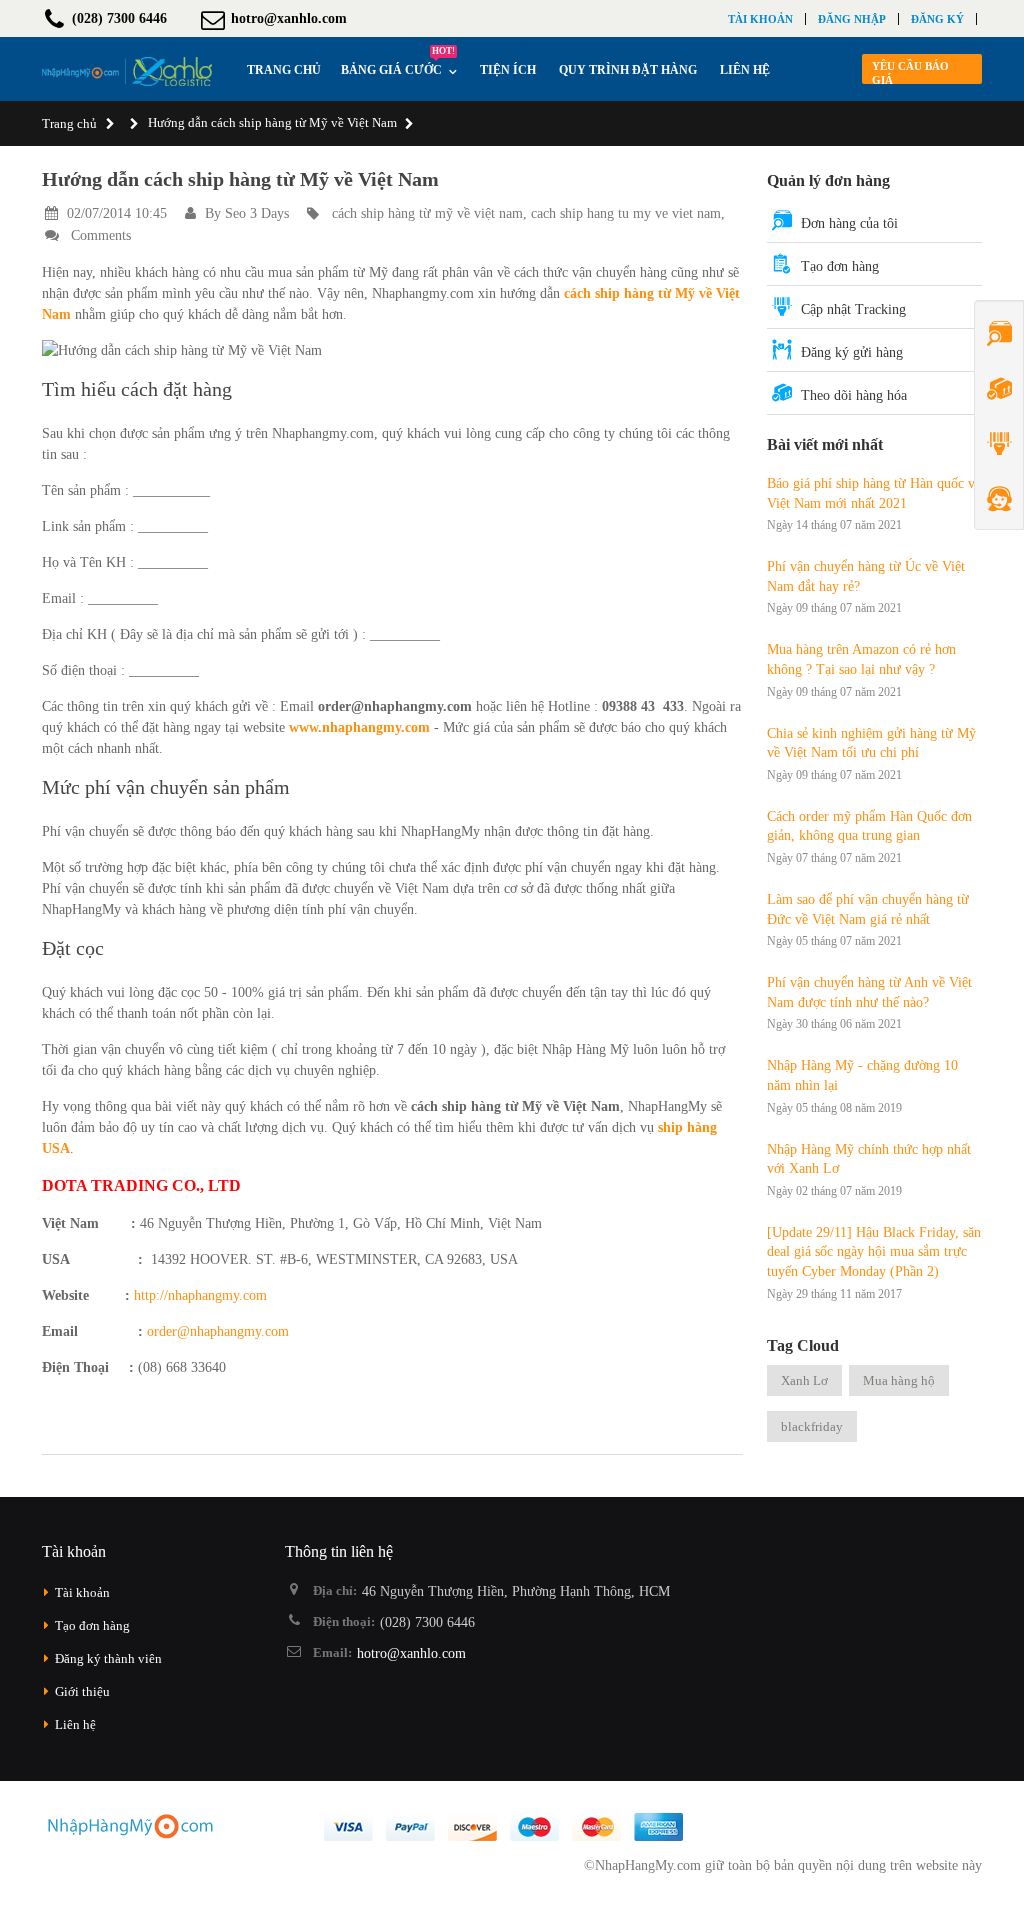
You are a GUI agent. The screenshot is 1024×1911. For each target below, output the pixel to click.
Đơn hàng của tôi (849, 223)
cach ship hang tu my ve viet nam (626, 213)
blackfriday (812, 1426)
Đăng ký (937, 19)
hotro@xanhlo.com (411, 1653)
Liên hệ (745, 70)
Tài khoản (760, 19)
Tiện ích (508, 70)
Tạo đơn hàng (840, 266)
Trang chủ (69, 123)
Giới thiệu (82, 1691)
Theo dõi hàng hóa (854, 395)
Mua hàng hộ (899, 1380)
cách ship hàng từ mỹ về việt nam (427, 213)
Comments (99, 235)
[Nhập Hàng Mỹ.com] (127, 71)
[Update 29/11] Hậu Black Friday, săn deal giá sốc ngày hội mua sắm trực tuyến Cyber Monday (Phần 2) (874, 1252)
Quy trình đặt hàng (628, 70)
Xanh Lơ (804, 1380)
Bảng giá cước (398, 64)
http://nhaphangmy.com (200, 1295)
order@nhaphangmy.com (218, 1331)
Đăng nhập (852, 19)
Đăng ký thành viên (108, 1658)
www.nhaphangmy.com (357, 727)
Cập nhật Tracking (853, 309)
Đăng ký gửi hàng (852, 352)
